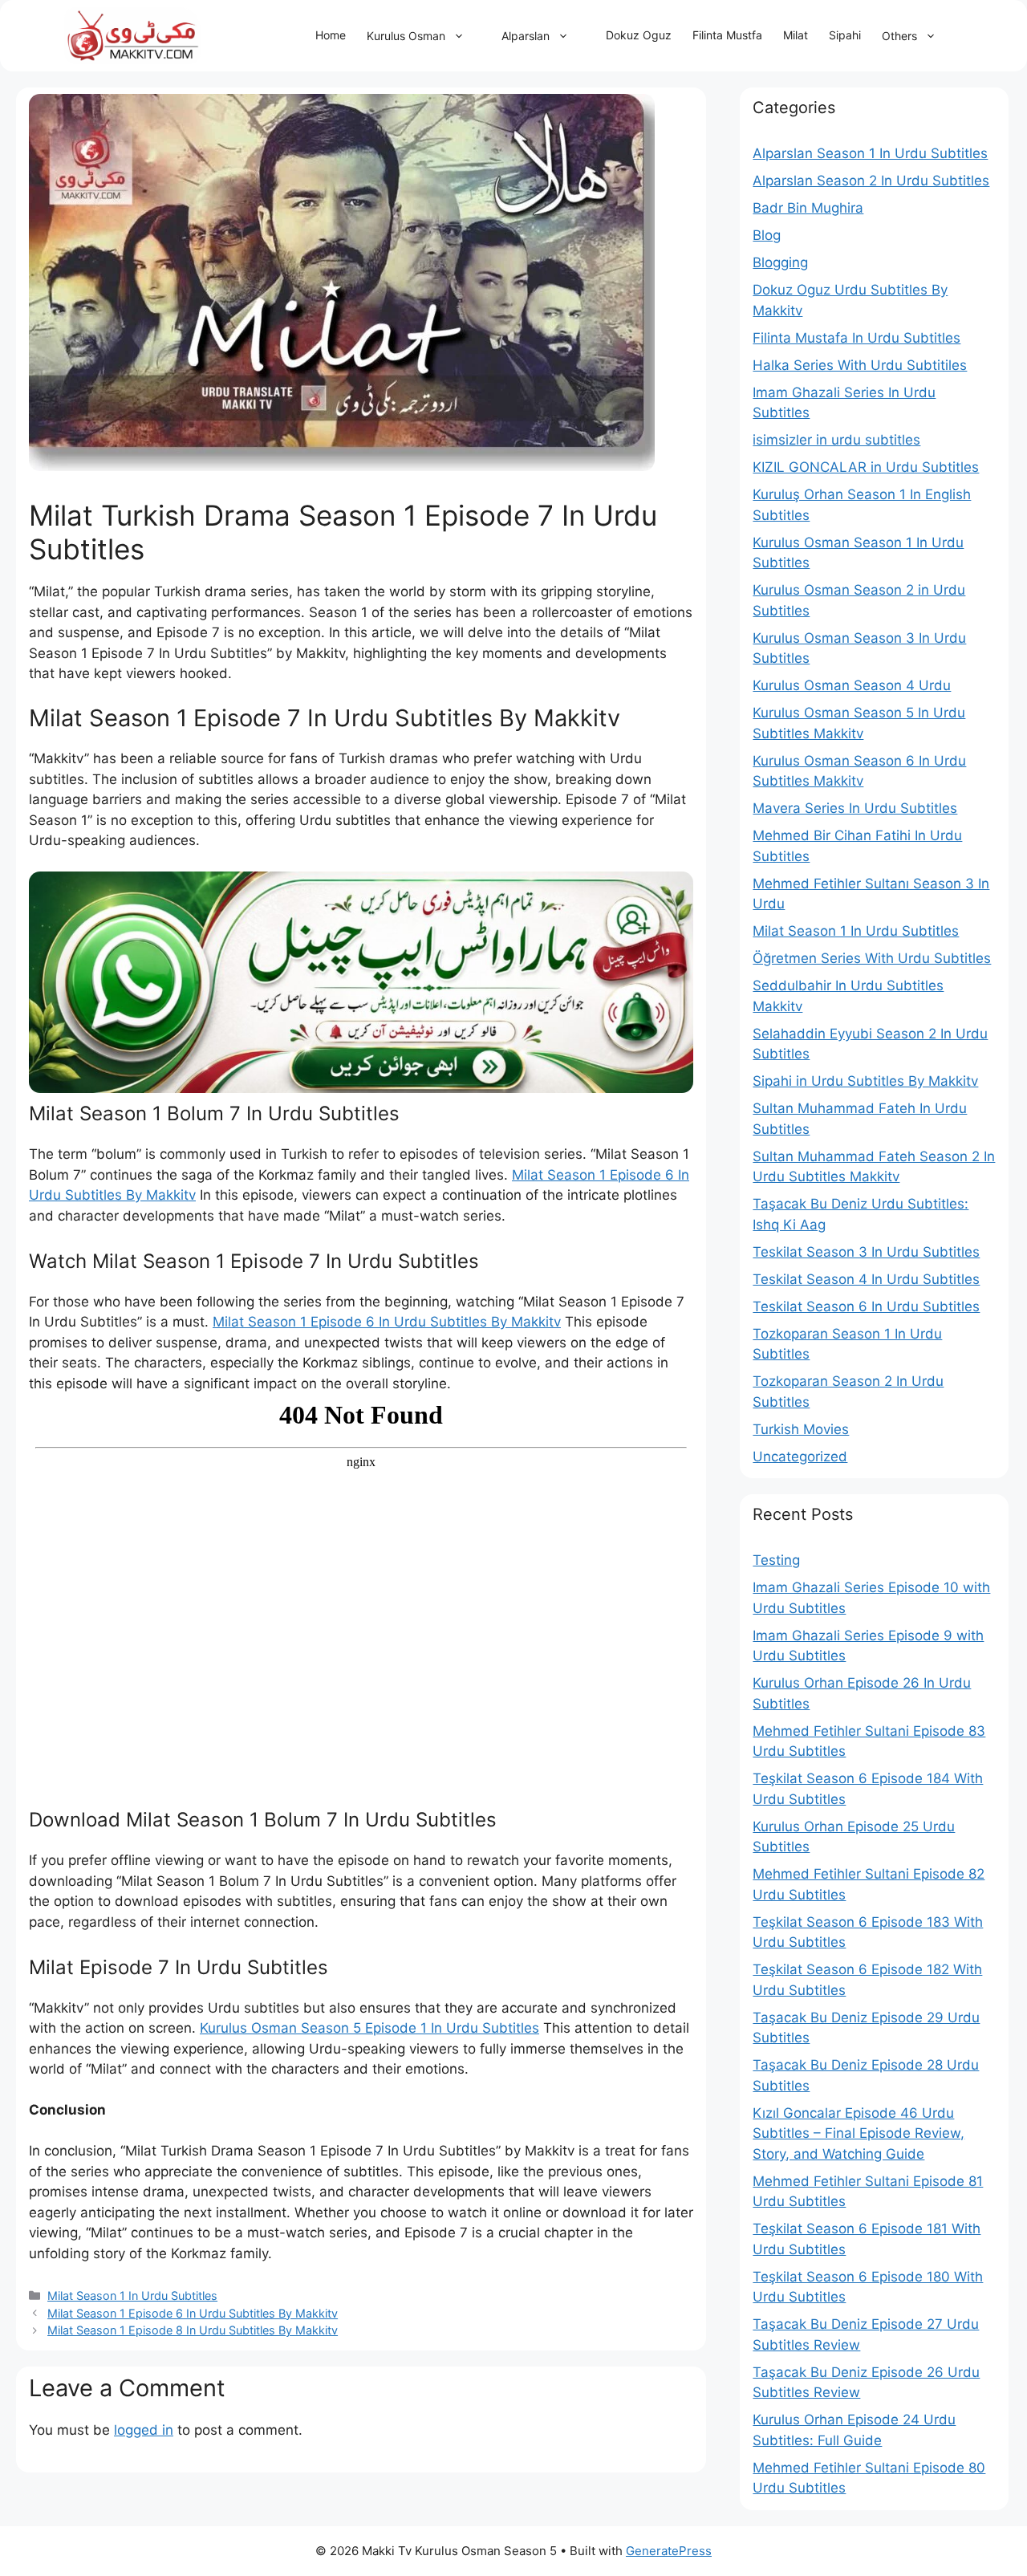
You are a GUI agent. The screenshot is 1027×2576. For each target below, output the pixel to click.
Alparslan (526, 36)
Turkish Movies (801, 1429)
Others (899, 36)
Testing (776, 1560)
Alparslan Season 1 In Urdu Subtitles (870, 153)
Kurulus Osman (406, 36)
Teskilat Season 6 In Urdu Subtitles (866, 1306)
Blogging (780, 262)
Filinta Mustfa (727, 35)
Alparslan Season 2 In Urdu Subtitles (871, 181)
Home (331, 35)
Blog (767, 235)
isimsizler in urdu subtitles (836, 440)
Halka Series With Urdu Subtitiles (860, 365)
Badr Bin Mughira (808, 208)
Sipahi (845, 35)
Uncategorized (800, 1457)
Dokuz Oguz (639, 35)
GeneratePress (669, 2551)
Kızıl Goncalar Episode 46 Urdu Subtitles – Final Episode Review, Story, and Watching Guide (859, 2133)
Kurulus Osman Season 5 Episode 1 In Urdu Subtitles (369, 2028)
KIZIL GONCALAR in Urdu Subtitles (866, 467)
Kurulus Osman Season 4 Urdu (852, 685)
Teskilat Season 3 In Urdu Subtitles (866, 1252)
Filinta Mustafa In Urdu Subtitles (857, 338)
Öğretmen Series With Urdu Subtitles (872, 958)
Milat (796, 35)
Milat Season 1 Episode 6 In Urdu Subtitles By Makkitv (387, 1322)
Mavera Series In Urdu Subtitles (855, 808)
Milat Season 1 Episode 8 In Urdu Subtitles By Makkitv (193, 2330)
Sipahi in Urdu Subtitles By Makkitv (865, 1081)
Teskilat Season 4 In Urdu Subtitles (866, 1279)
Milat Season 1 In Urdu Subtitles (132, 2296)
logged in (144, 2430)
